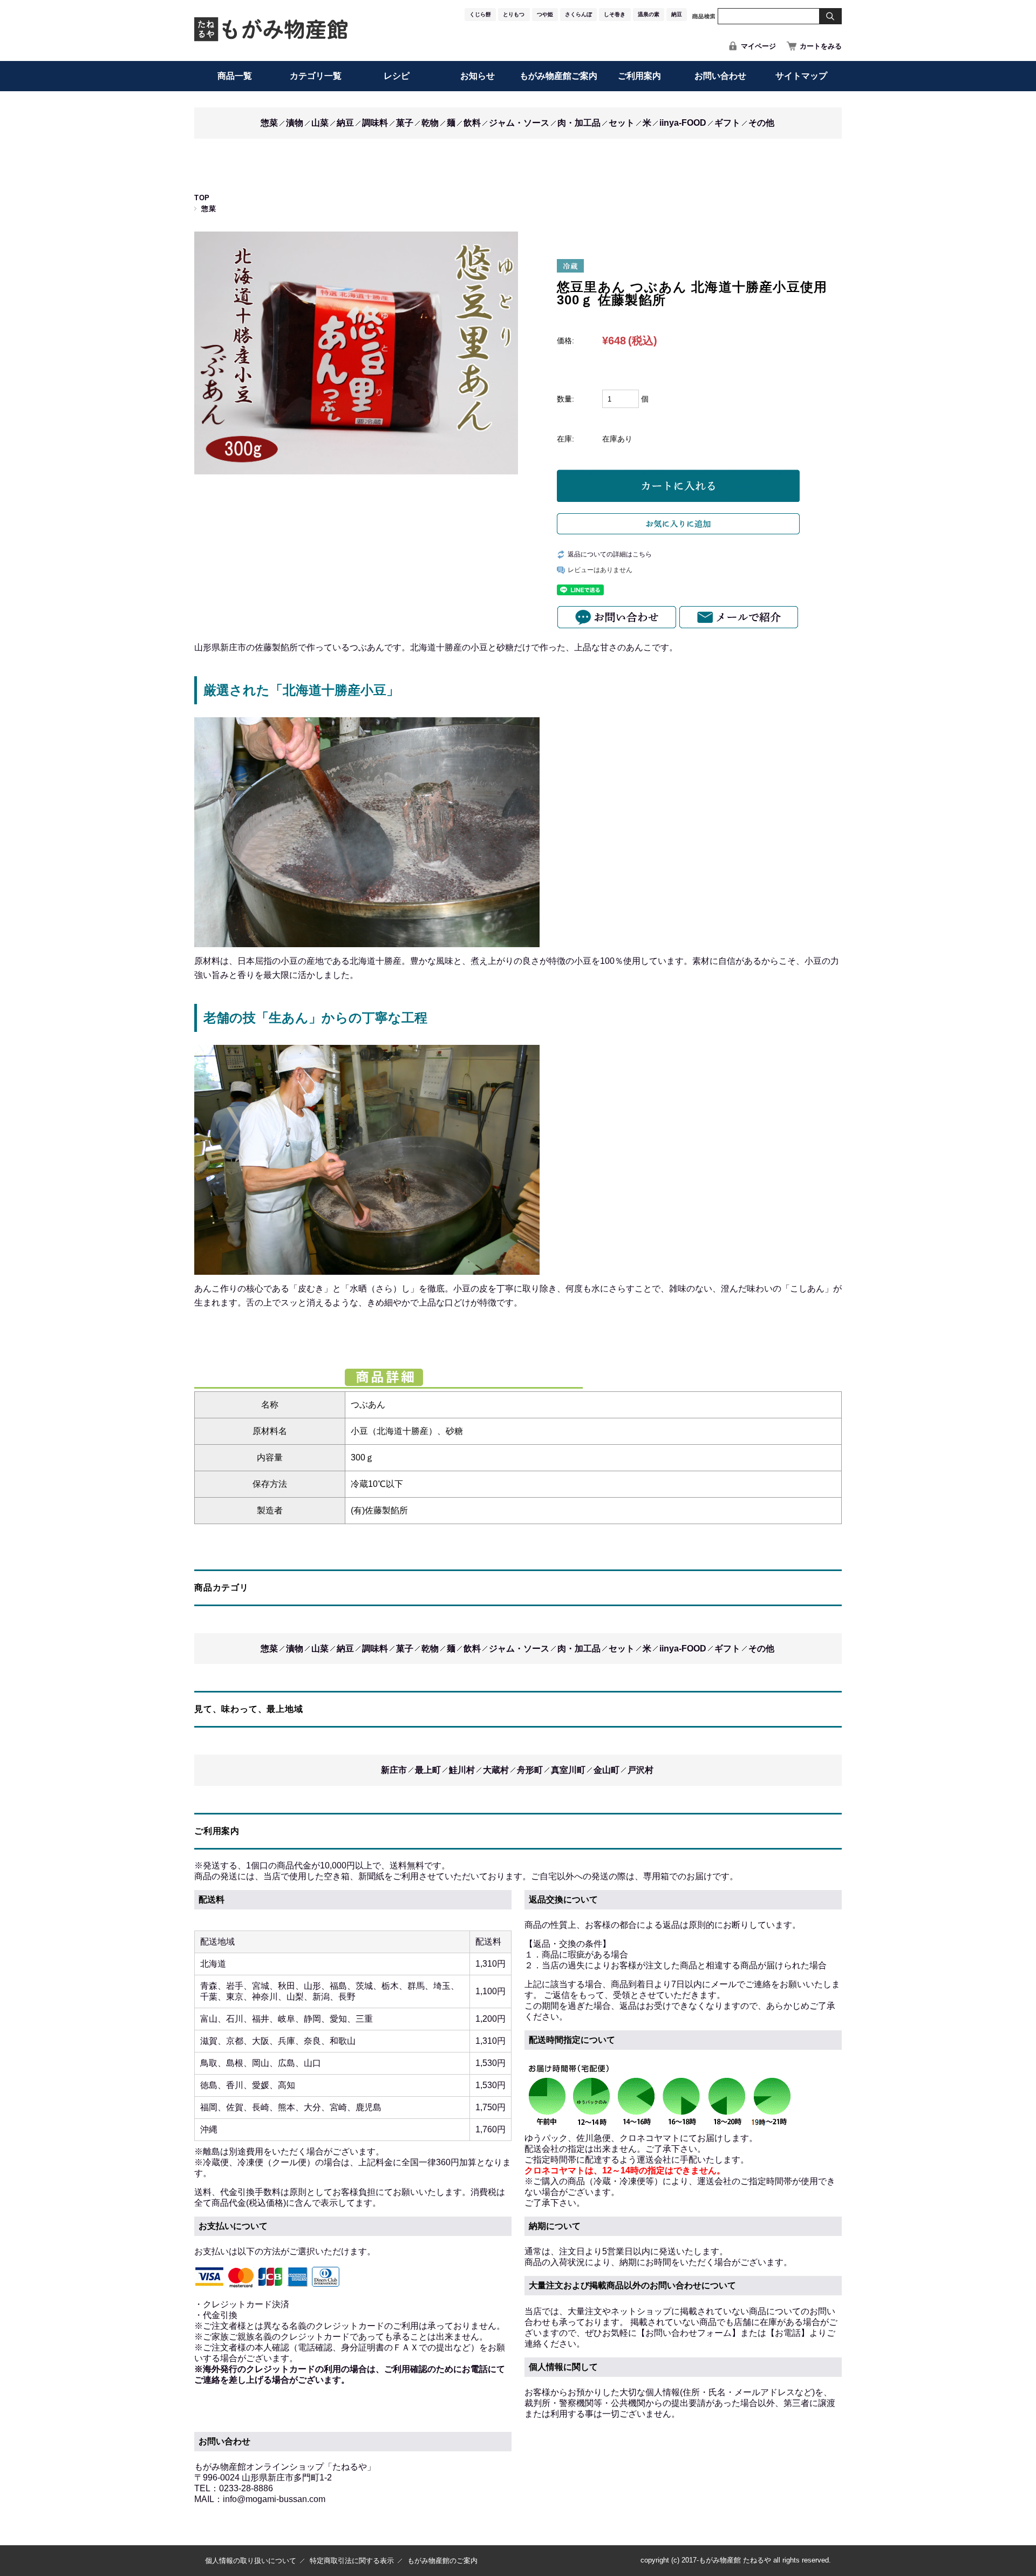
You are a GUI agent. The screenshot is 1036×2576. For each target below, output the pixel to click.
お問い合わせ (720, 76)
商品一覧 (235, 76)
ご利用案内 (639, 76)
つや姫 (545, 14)
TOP (202, 198)
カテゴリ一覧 (316, 76)
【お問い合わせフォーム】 (689, 2333)
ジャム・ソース (519, 123)
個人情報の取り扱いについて (251, 2561)
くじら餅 (480, 14)
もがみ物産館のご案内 (442, 2561)
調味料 (375, 123)
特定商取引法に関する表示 (352, 2561)
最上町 (428, 1770)
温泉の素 (649, 14)
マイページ (758, 46)
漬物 (295, 123)
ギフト (727, 123)
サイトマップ (801, 76)
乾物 (430, 123)
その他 (761, 123)
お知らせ (478, 76)
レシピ (397, 76)
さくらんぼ (578, 14)
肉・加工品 (579, 123)
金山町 (606, 1770)
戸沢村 (640, 1770)
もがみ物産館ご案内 (558, 76)
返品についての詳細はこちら (610, 554)
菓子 (405, 123)
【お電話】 (788, 2333)
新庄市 (394, 1770)
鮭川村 (462, 1770)
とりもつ (514, 14)
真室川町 (568, 1770)
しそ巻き (615, 14)
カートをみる (821, 46)
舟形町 (530, 1770)
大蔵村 (496, 1770)
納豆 (677, 14)
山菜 (320, 123)
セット (622, 123)
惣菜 (269, 123)
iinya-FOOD (683, 123)
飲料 (472, 123)
